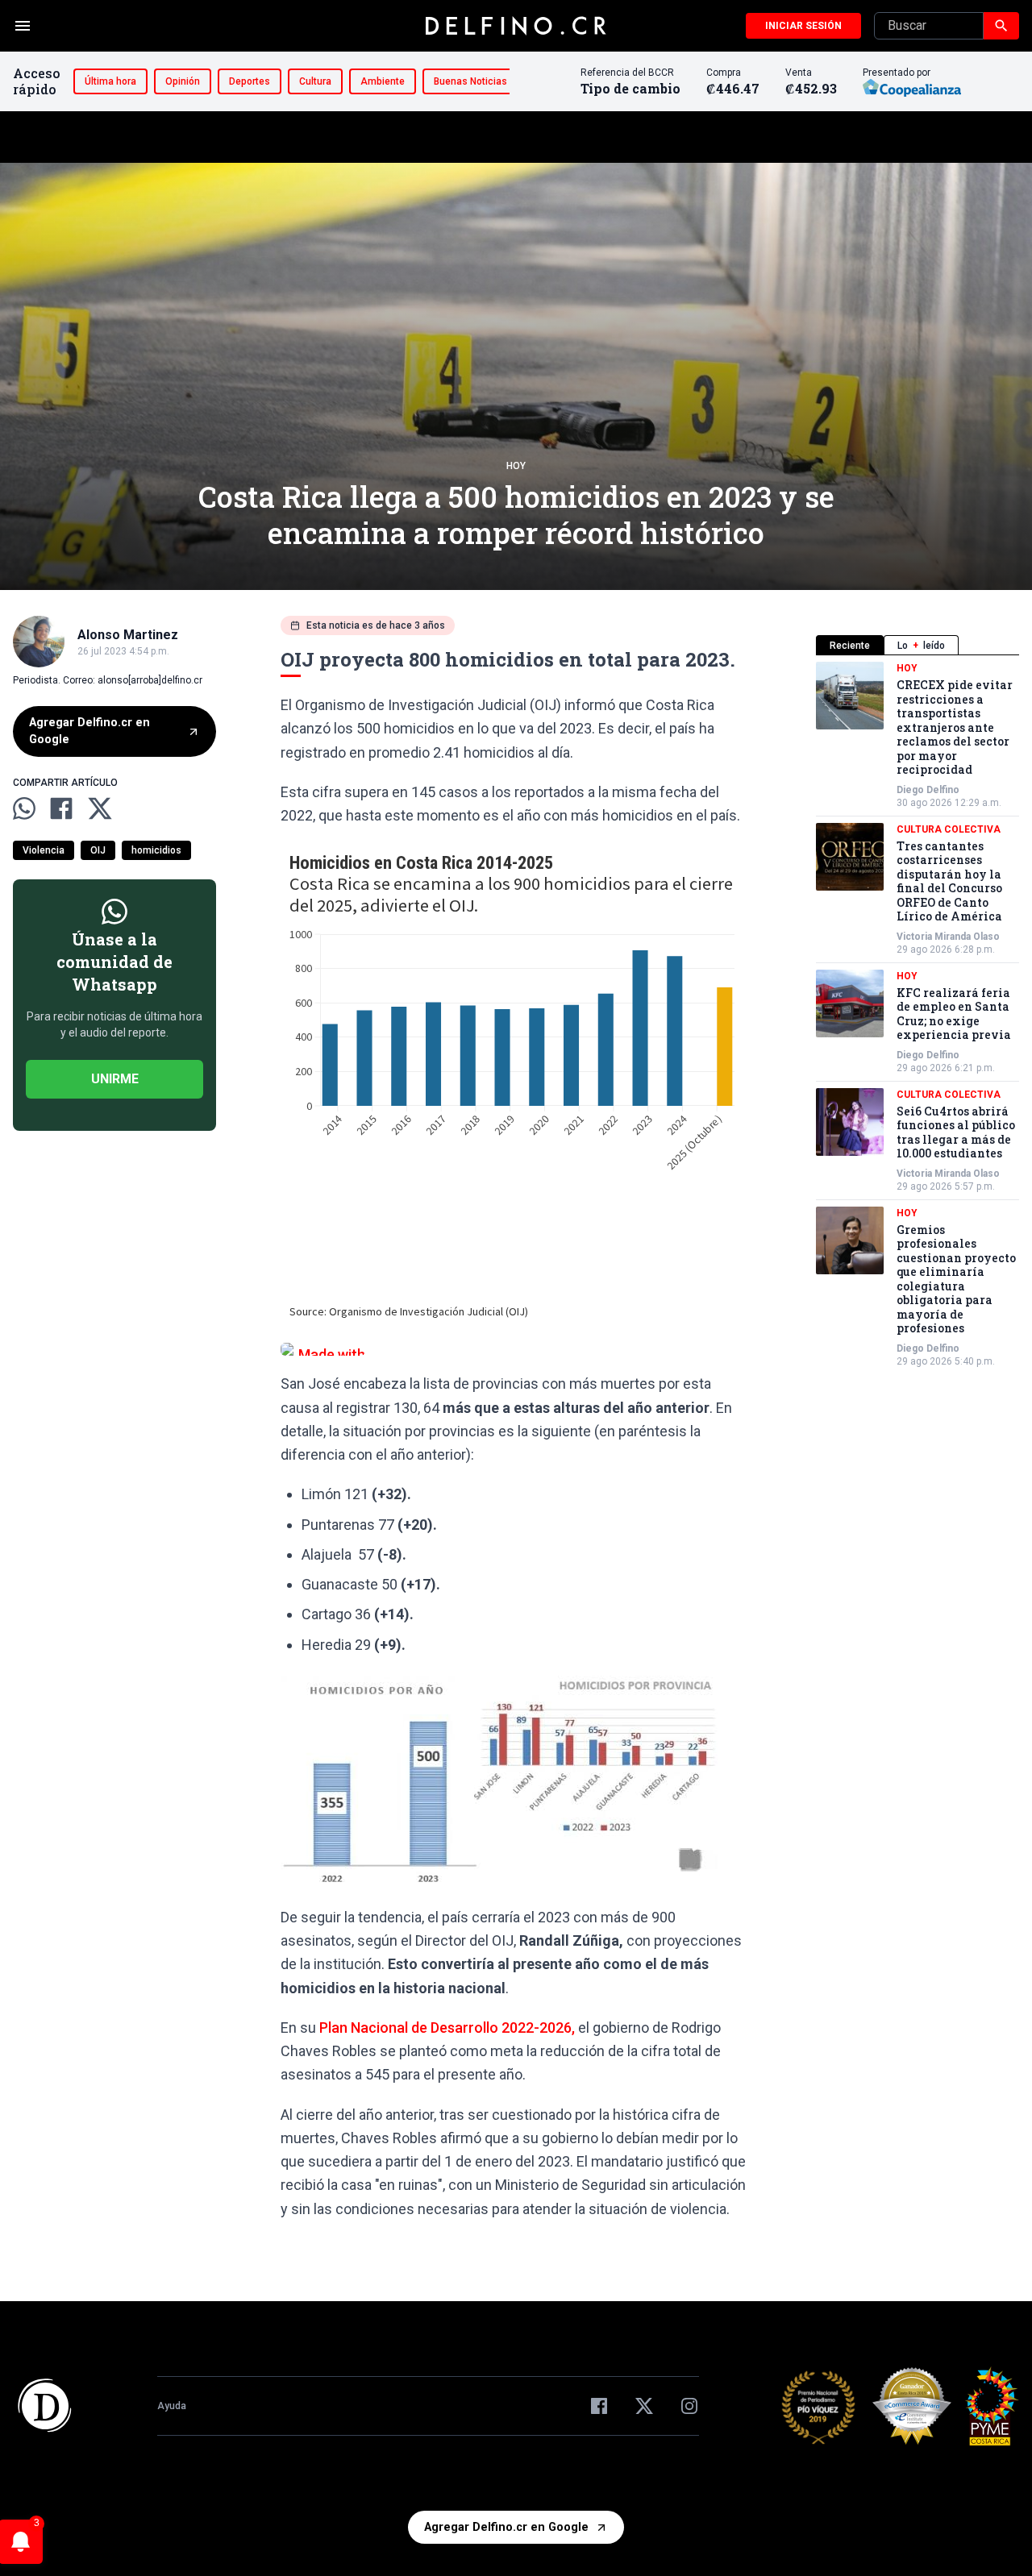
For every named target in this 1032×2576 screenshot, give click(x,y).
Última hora (110, 81)
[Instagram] (689, 2406)
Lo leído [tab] (921, 646)
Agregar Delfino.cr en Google (89, 731)
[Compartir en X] (100, 808)
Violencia (44, 850)
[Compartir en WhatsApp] (24, 808)
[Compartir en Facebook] (61, 808)
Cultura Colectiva (949, 829)
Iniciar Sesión (803, 26)
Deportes (250, 81)
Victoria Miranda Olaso (948, 937)
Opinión (183, 81)
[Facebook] (599, 2406)
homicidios (156, 850)
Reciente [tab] (850, 646)
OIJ (98, 850)
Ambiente (383, 81)
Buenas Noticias (470, 81)
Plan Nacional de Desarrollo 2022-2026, (447, 2028)
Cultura (315, 81)
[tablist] (918, 645)
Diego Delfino (928, 790)
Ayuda (172, 2406)
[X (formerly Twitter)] (644, 2406)
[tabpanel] (918, 1015)
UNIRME (115, 1079)
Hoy (516, 466)
